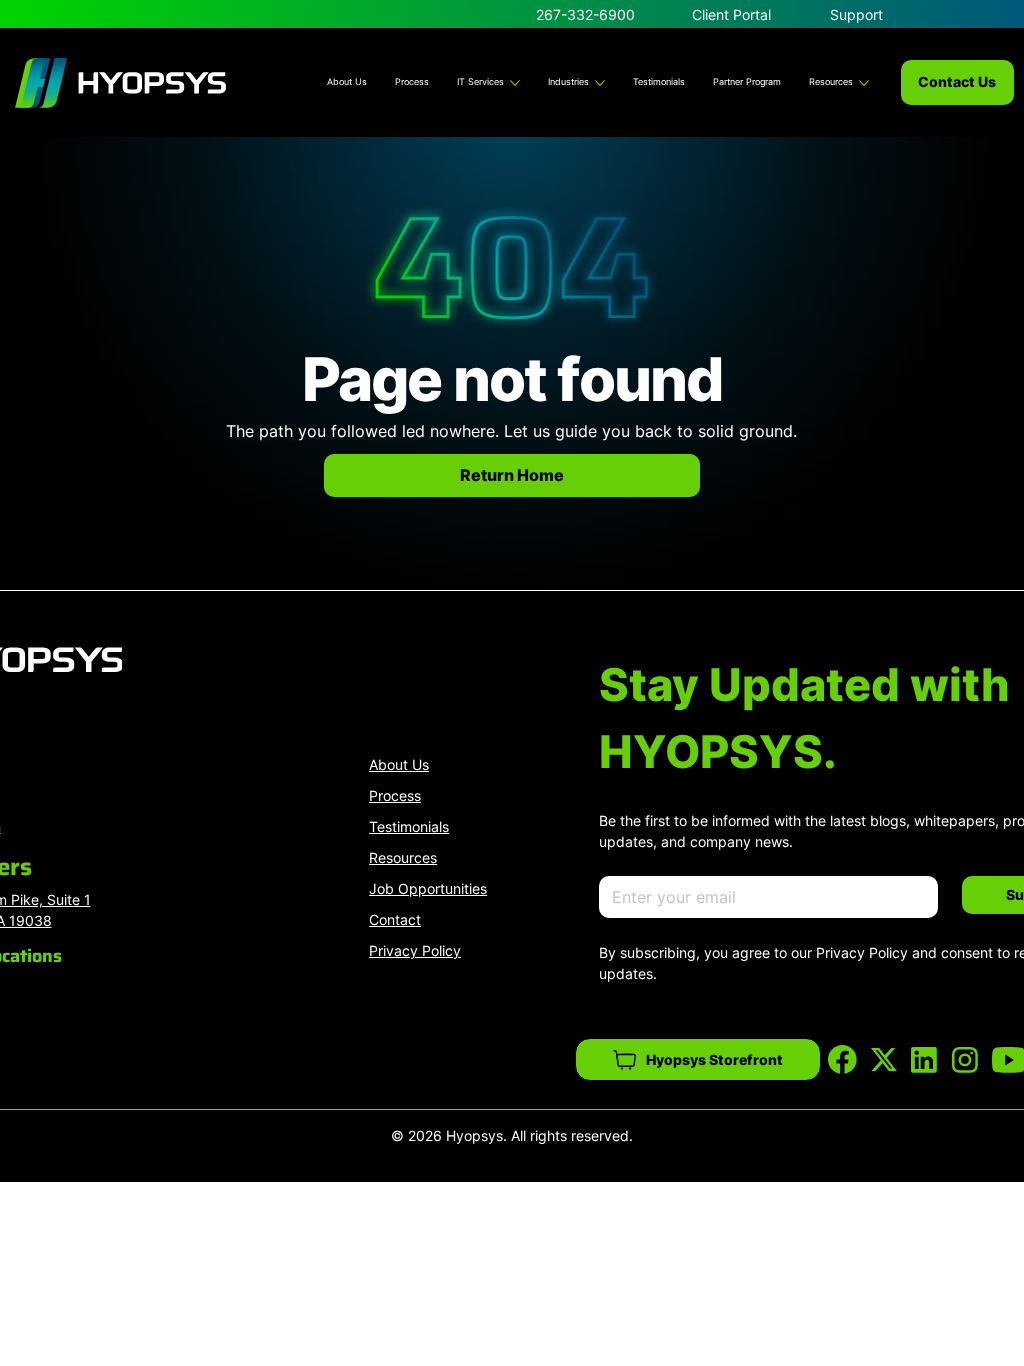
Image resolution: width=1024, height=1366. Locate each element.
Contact (395, 919)
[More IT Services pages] (515, 83)
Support (856, 14)
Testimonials (409, 826)
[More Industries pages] (600, 83)
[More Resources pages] (864, 83)
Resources (403, 857)
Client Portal (731, 14)
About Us (399, 764)
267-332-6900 (585, 14)
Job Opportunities (428, 888)
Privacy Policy (415, 950)
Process (395, 795)
